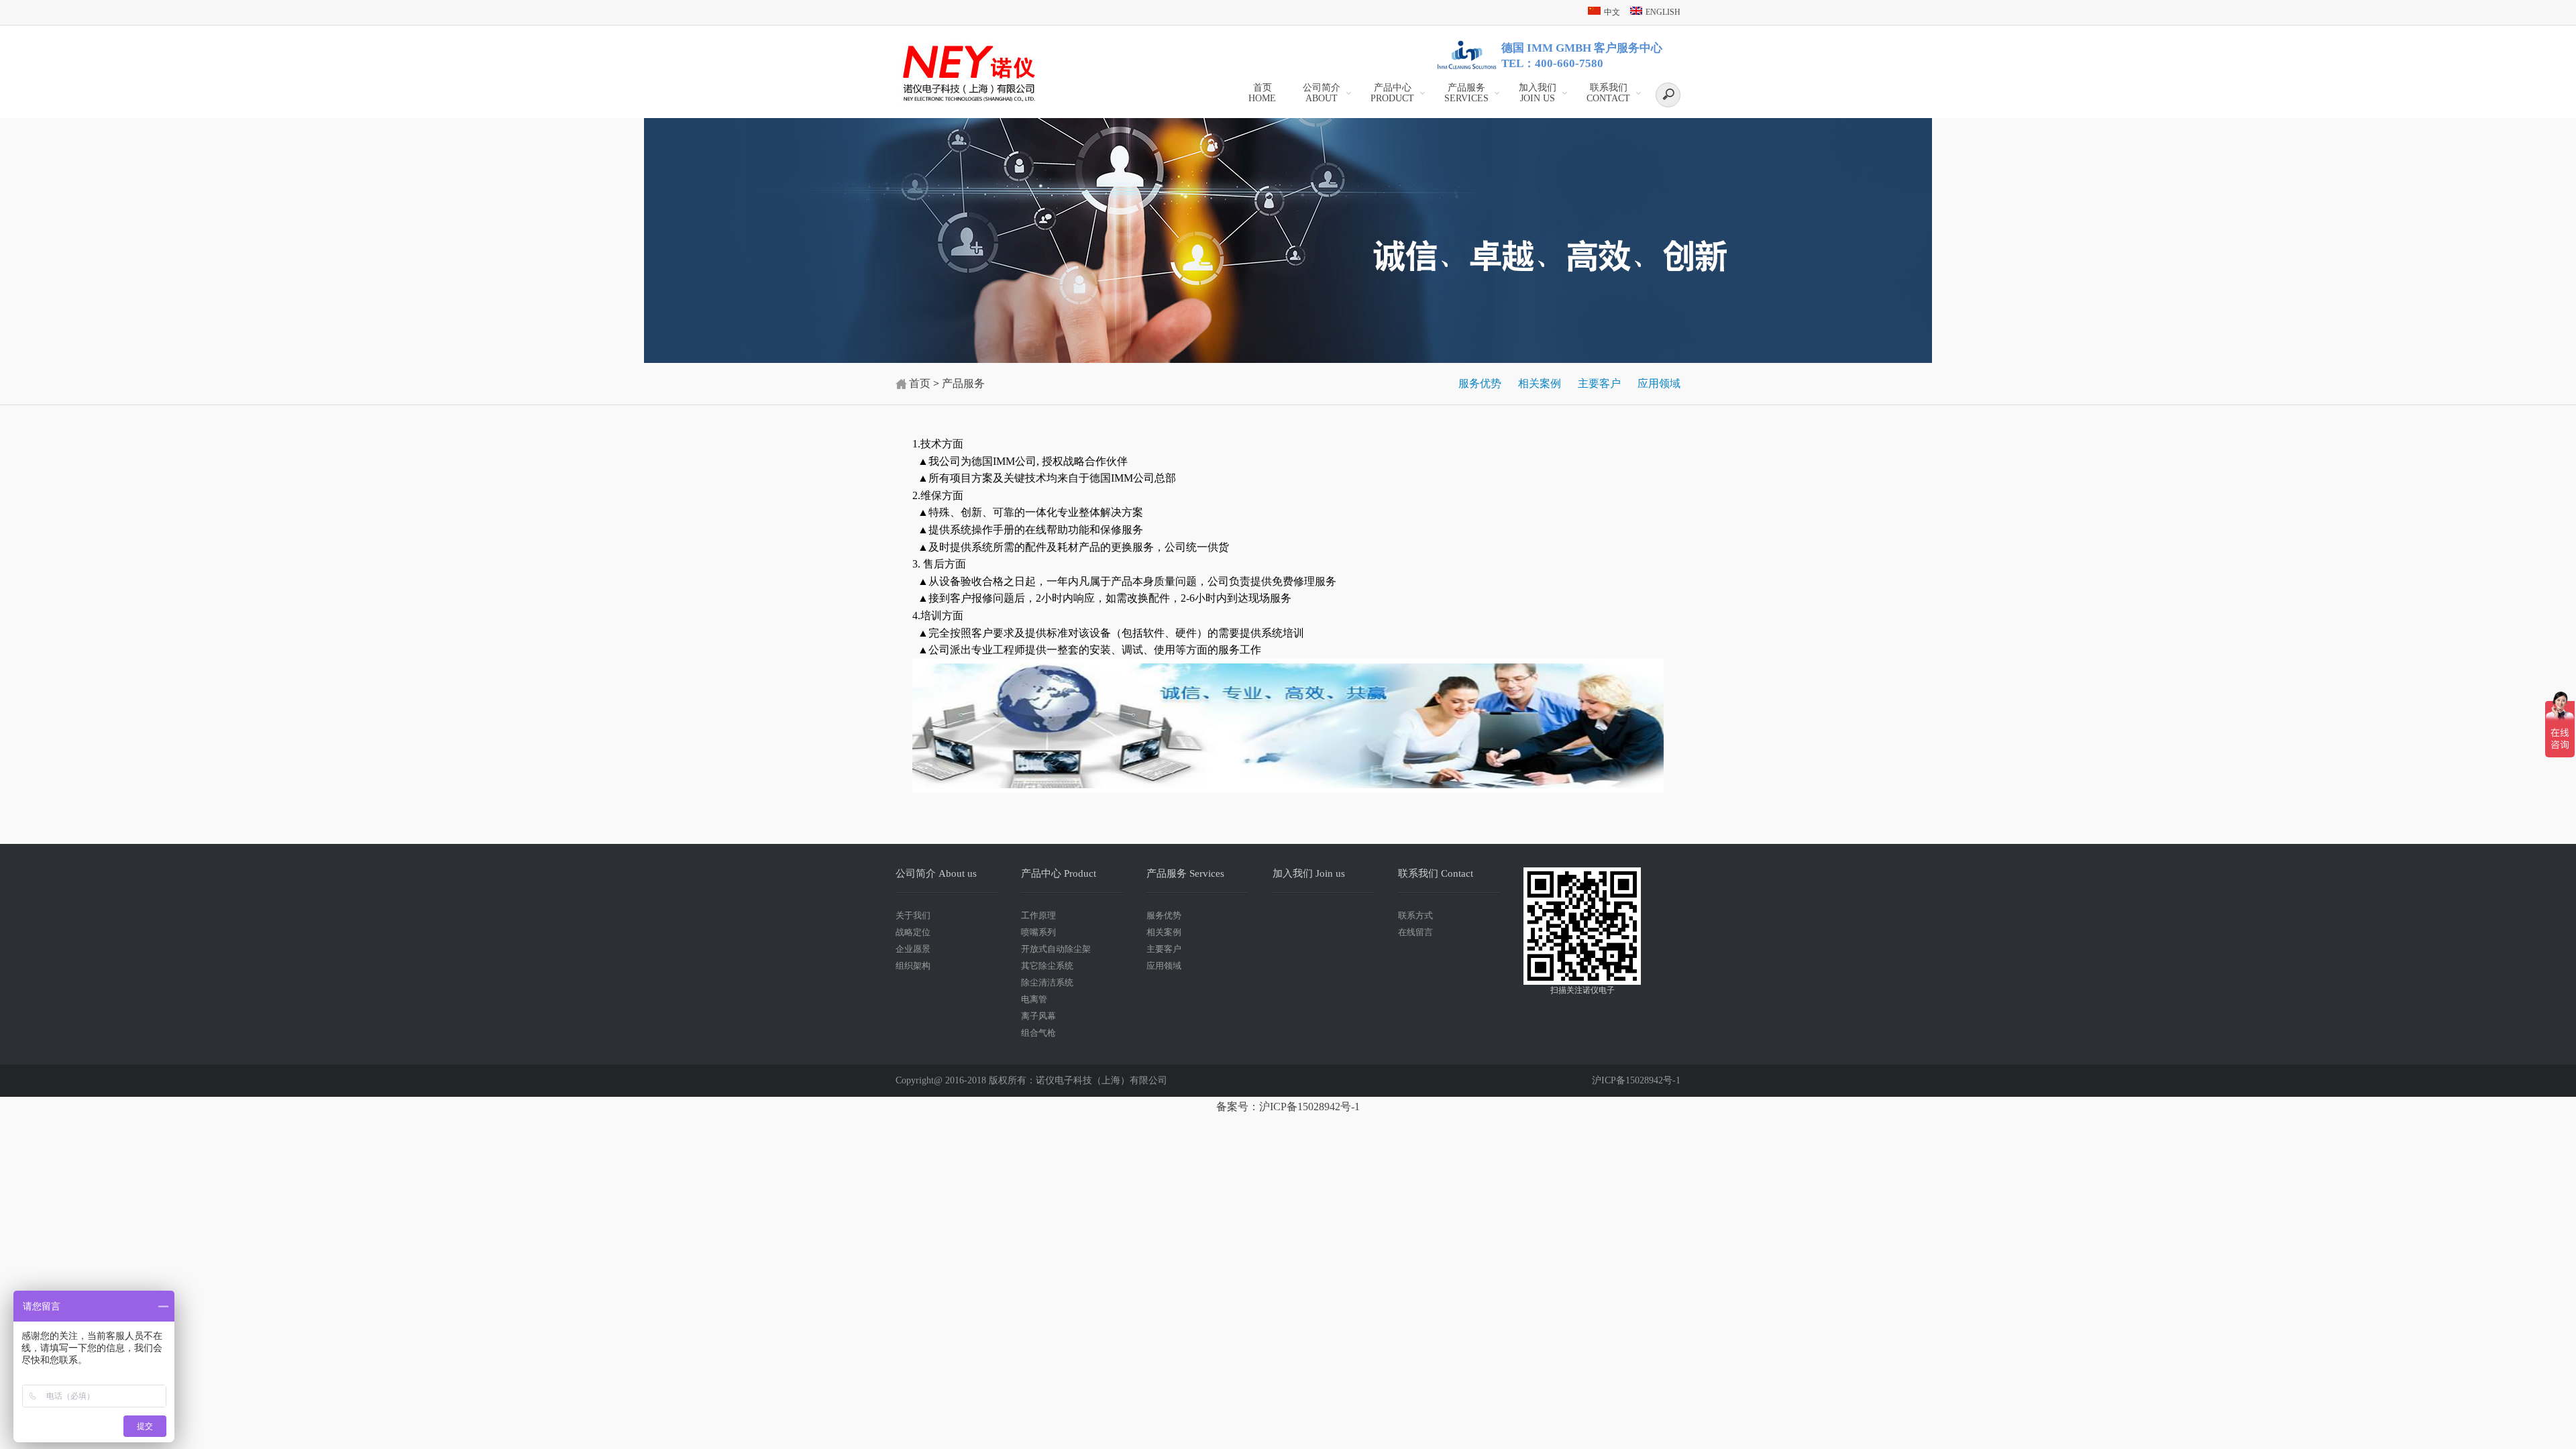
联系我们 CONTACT (1608, 93)
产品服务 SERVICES (1466, 93)
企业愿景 (913, 949)
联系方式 (1415, 915)
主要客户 (1599, 383)
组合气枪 (1038, 1033)
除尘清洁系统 (1047, 982)
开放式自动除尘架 (1056, 949)
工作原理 (1038, 915)
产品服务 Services (1185, 873)
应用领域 (1659, 383)
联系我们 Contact (1436, 873)
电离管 (1034, 999)
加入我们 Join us (1538, 93)
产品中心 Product (1059, 873)
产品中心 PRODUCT (1392, 93)
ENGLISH (1663, 12)
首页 (920, 383)
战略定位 (913, 932)
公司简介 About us (936, 873)
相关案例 (1540, 383)
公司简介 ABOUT (1322, 93)
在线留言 (1415, 932)
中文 (1612, 12)
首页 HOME (1262, 93)
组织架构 (913, 966)
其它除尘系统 (1047, 966)
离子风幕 (1038, 1016)
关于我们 (913, 915)
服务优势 (1480, 383)
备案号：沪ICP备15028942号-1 (1288, 1107)
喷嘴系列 (1038, 932)
